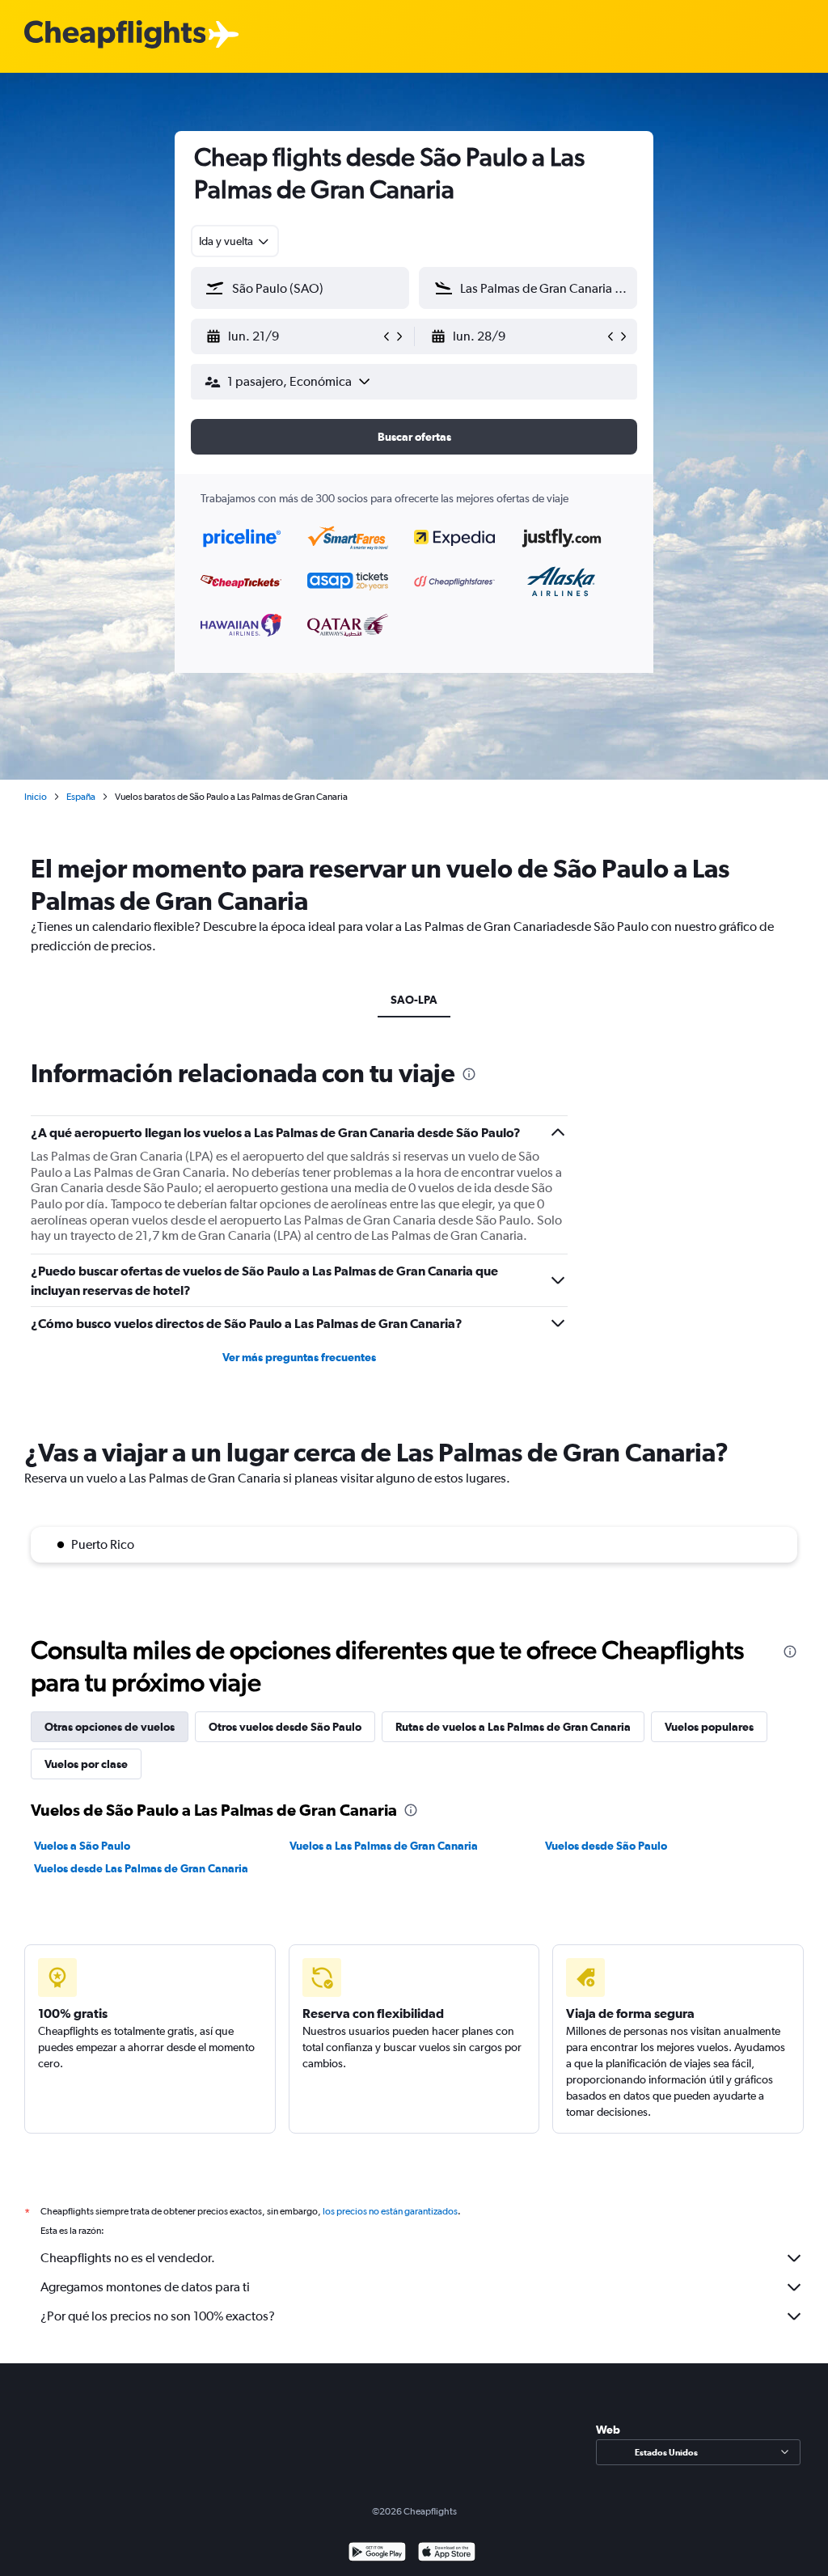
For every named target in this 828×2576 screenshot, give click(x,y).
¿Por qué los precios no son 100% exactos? (158, 2316)
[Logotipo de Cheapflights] (115, 35)
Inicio (36, 797)
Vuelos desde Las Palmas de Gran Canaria (141, 1868)
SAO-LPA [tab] (414, 1000)
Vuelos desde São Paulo (606, 1846)
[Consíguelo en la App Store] (447, 2554)
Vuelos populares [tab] (709, 1727)
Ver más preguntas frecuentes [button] (299, 1357)
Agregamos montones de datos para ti (145, 2287)
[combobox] (235, 241)
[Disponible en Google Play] (377, 2554)
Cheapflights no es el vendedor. (128, 2258)
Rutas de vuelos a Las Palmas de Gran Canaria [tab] (513, 1727)
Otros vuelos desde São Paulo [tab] (285, 1727)
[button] (293, 336)
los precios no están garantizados (390, 2211)
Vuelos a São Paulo (82, 1846)
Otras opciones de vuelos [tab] (110, 1727)
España (81, 797)
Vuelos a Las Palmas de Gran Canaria (384, 1846)
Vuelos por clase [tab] (86, 1764)
